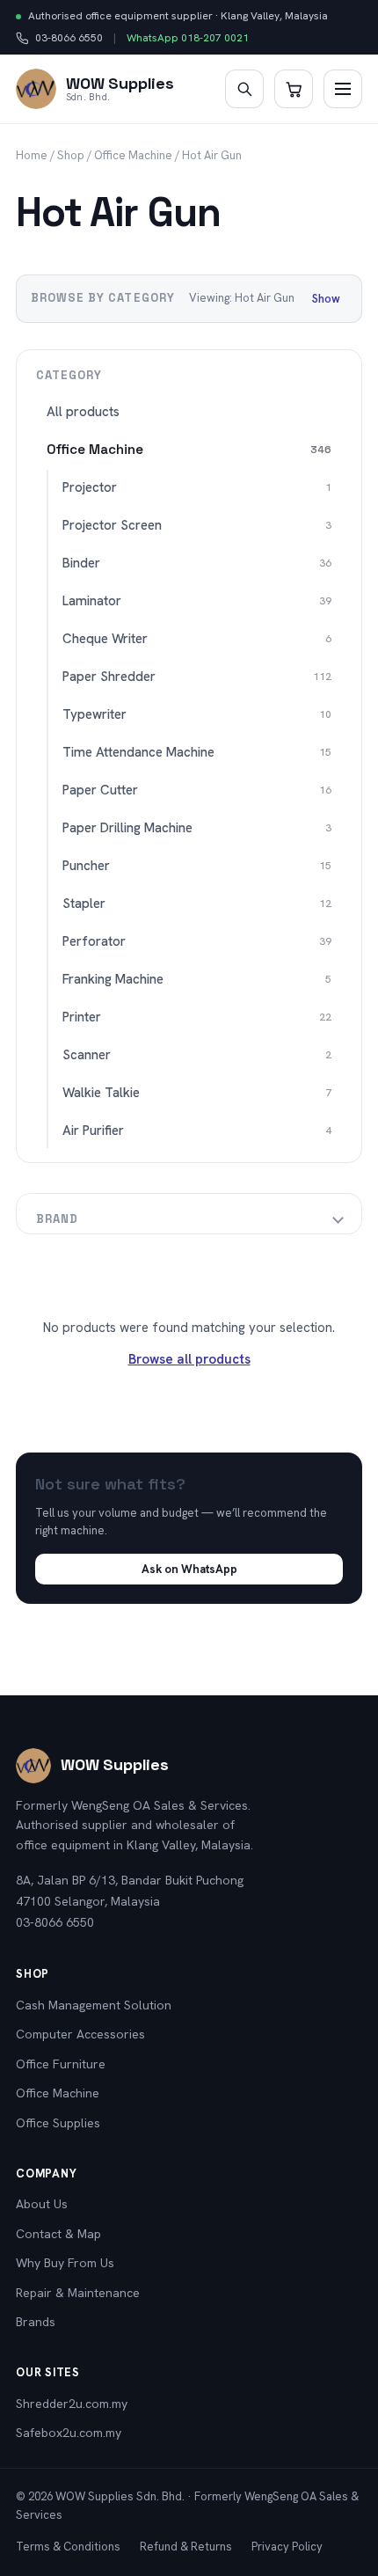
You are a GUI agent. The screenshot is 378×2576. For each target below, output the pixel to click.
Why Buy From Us (65, 2263)
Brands (36, 2322)
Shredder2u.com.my (72, 2404)
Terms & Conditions (68, 2547)
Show (326, 299)
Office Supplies (58, 2123)
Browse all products (189, 1359)
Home (32, 155)
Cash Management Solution (94, 2005)
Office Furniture (61, 2064)
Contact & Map (58, 2234)
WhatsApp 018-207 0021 (188, 38)
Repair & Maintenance (78, 2293)
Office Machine (133, 155)
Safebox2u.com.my (69, 2433)
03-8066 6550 (59, 39)
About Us (42, 2204)
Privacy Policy (287, 2547)
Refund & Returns (186, 2547)
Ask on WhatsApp (189, 1569)
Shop (71, 155)
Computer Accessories (80, 2034)
